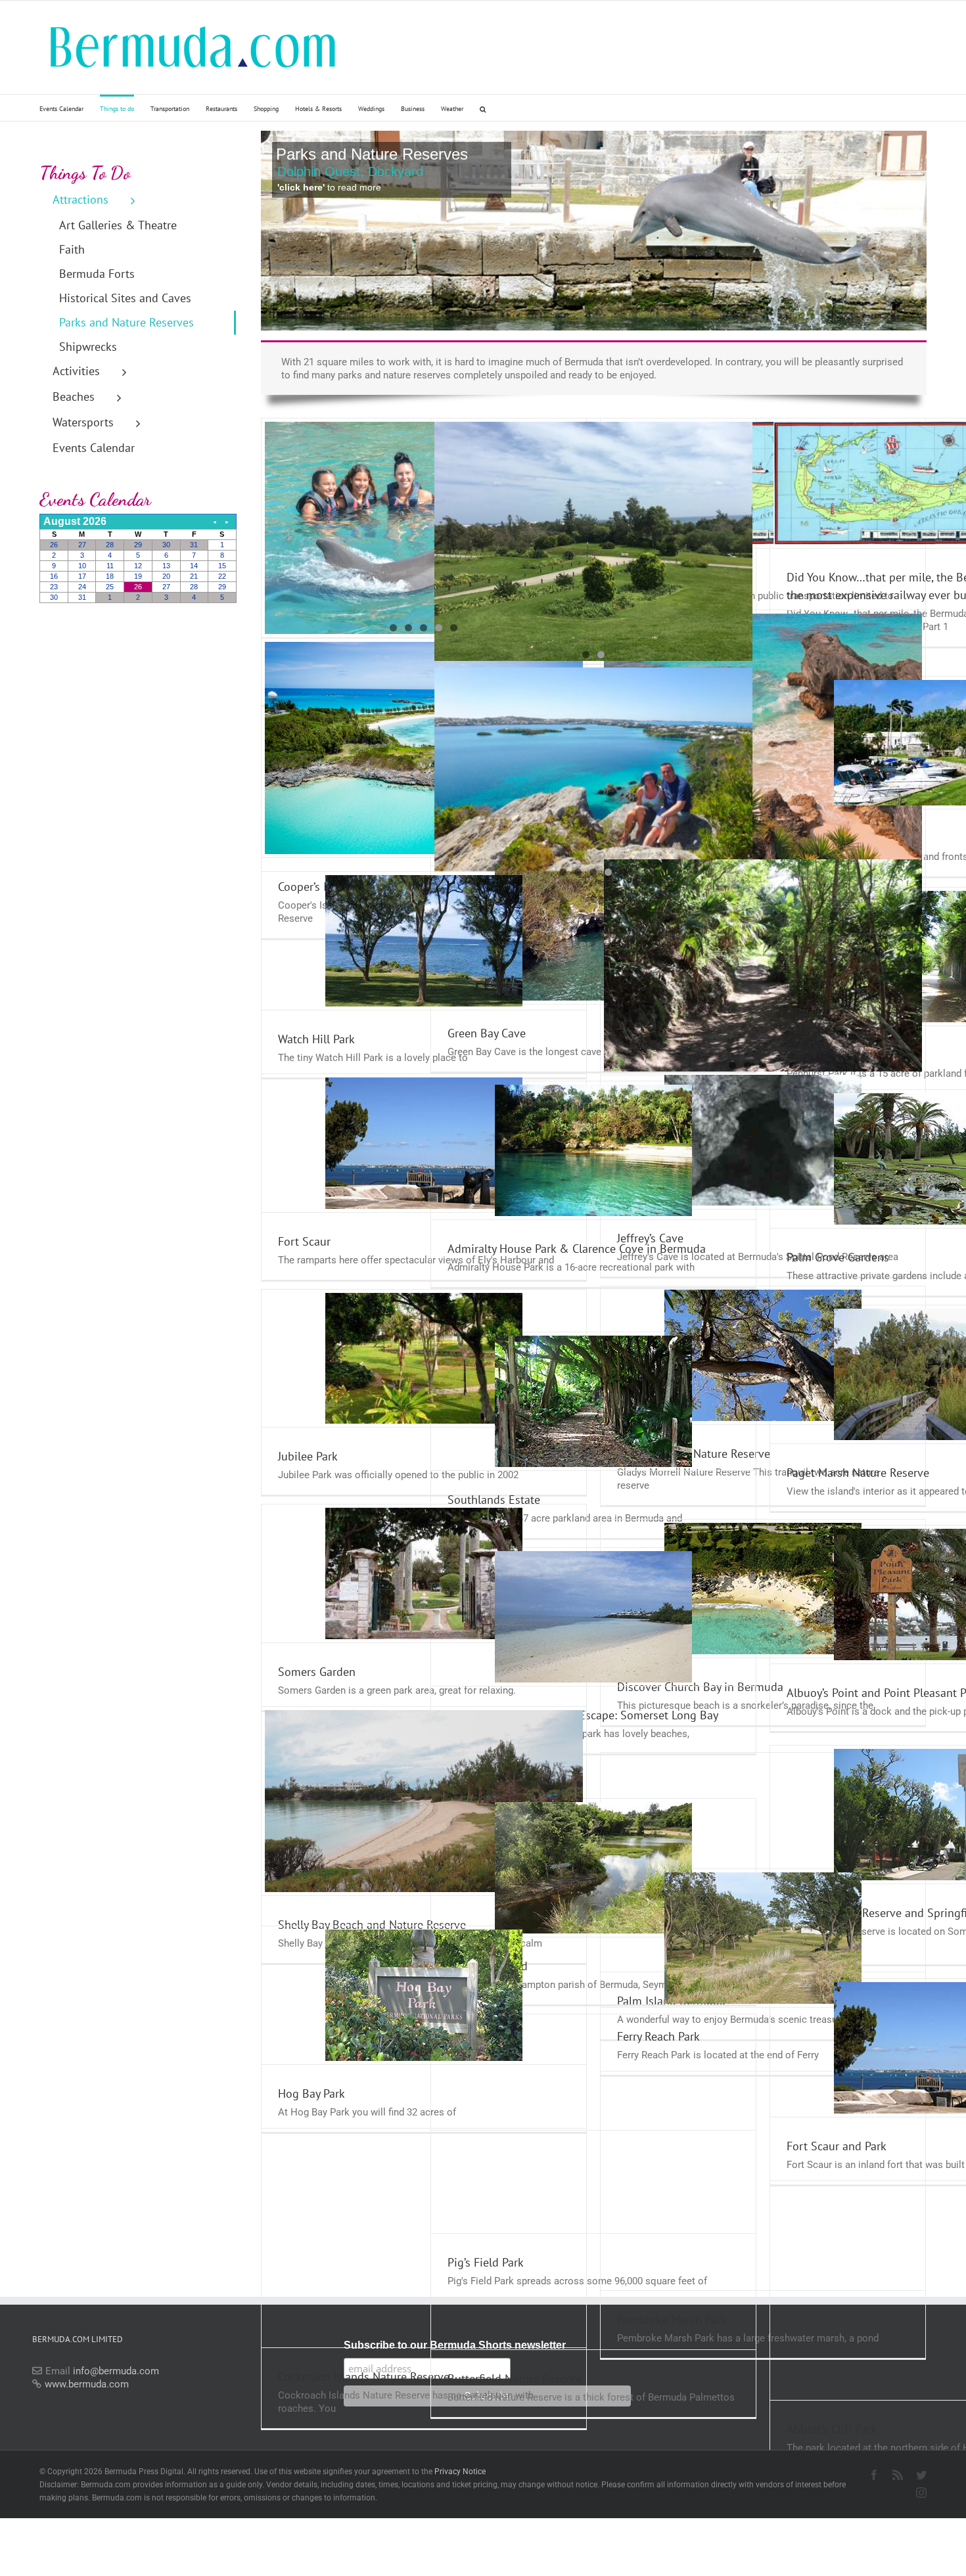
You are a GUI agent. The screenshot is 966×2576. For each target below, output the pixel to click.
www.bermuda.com (87, 2384)
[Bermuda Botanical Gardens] (594, 541)
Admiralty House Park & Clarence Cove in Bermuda (577, 1249)
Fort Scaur (304, 1241)
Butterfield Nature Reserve (515, 2379)
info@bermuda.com (116, 2371)
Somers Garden (317, 1672)
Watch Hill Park (316, 1039)
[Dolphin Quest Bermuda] (424, 528)
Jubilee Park (308, 1456)
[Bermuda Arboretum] (763, 965)
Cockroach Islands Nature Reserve (364, 2377)
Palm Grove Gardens (838, 1257)
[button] (483, 108)
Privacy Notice (460, 2472)
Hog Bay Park (311, 2093)
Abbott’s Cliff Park (832, 2429)
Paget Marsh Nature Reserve (858, 1473)
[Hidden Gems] (594, 769)
